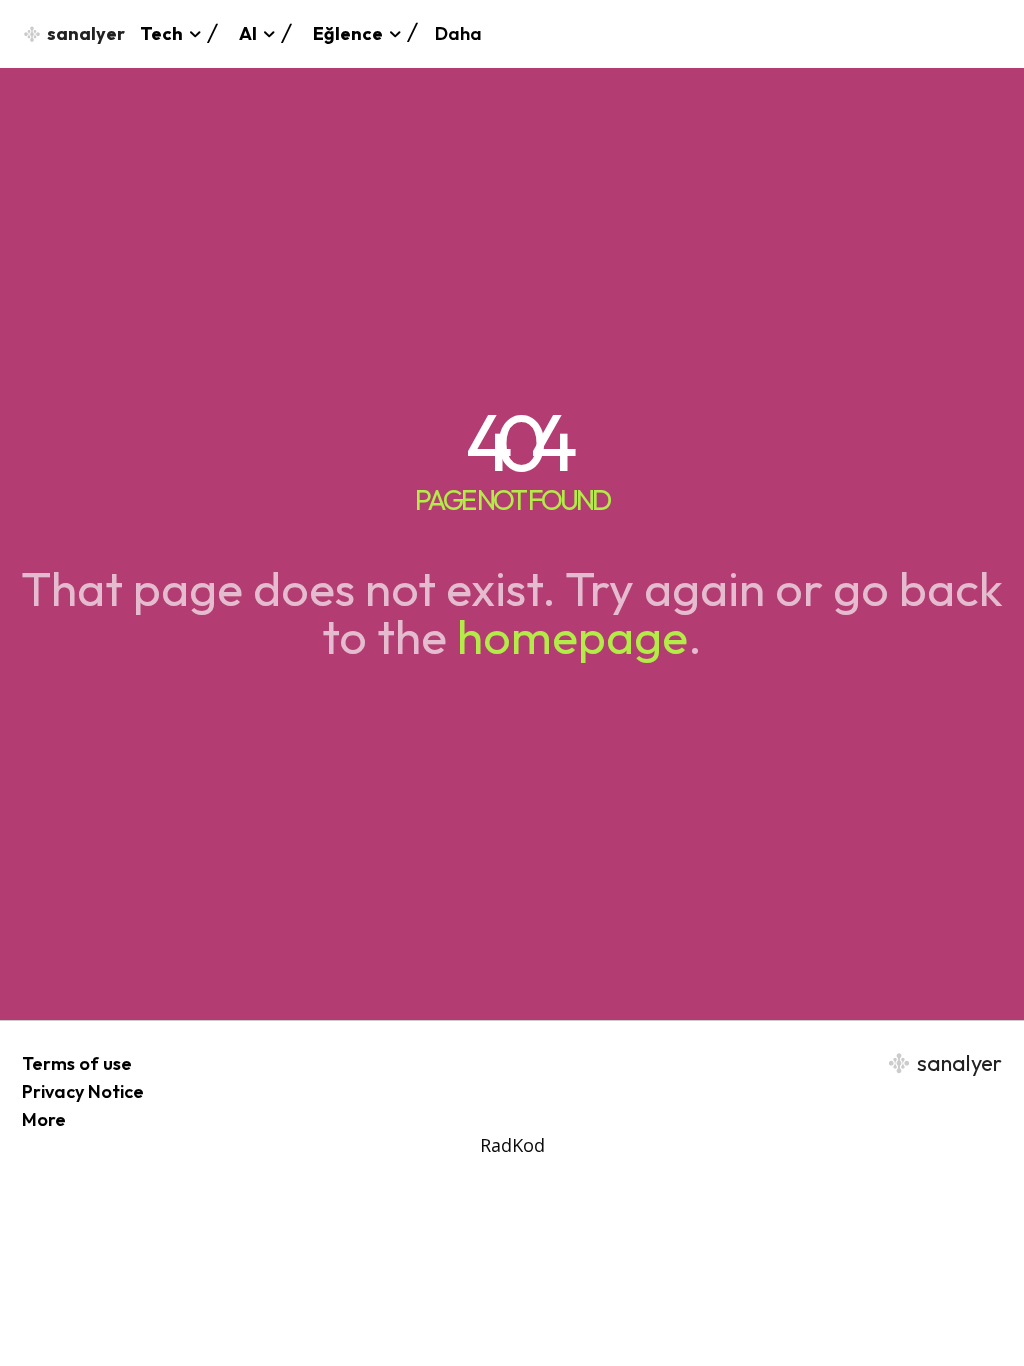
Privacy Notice (83, 1091)
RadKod (512, 1145)
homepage (572, 636)
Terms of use (77, 1063)
